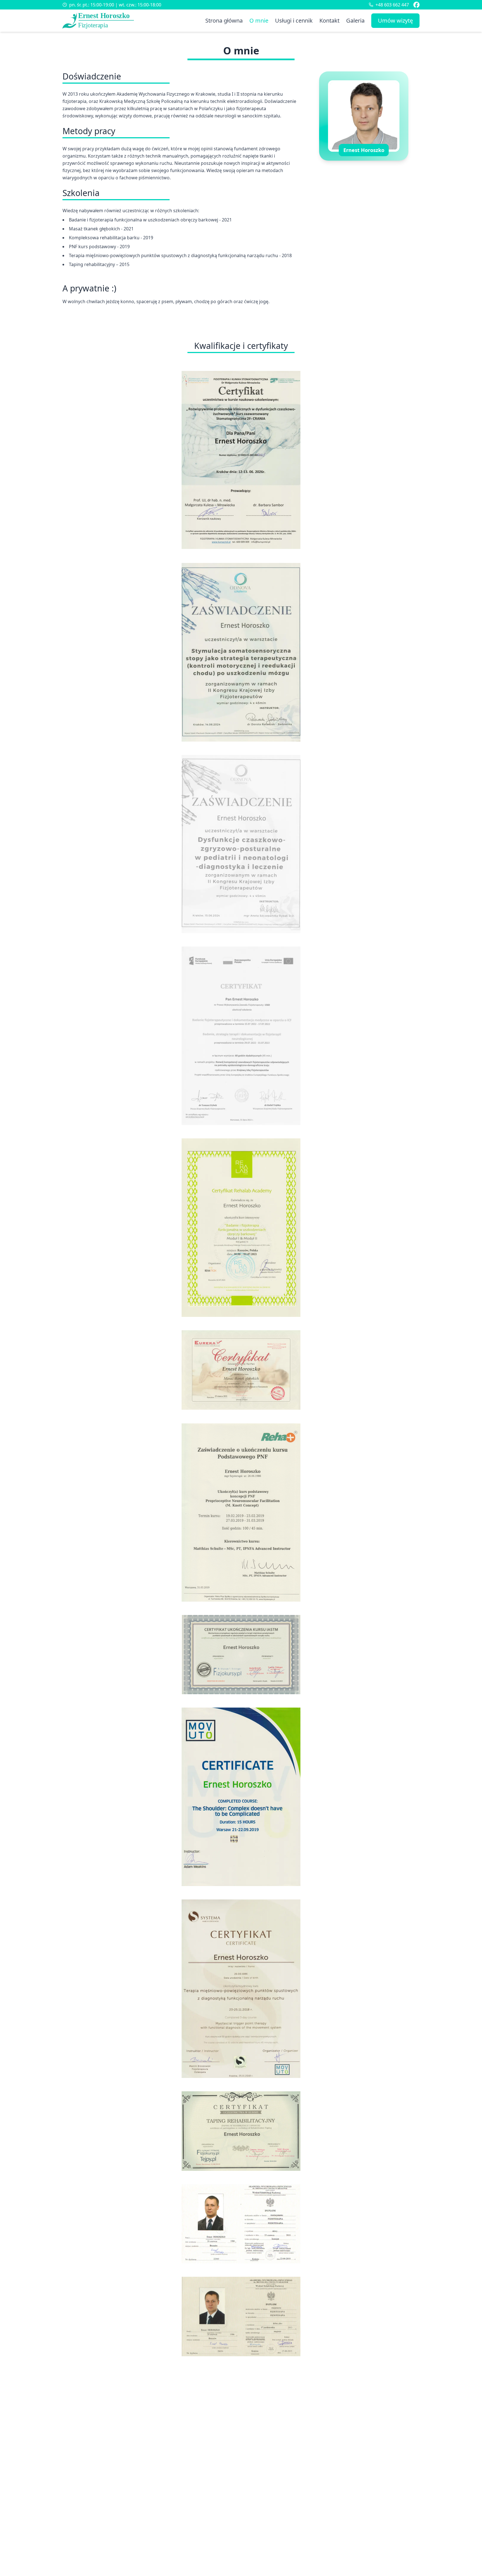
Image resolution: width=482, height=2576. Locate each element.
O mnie (259, 20)
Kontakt (329, 20)
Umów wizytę (395, 20)
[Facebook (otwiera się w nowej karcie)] (416, 5)
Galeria (355, 20)
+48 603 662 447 (392, 5)
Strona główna (224, 20)
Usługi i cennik (294, 20)
